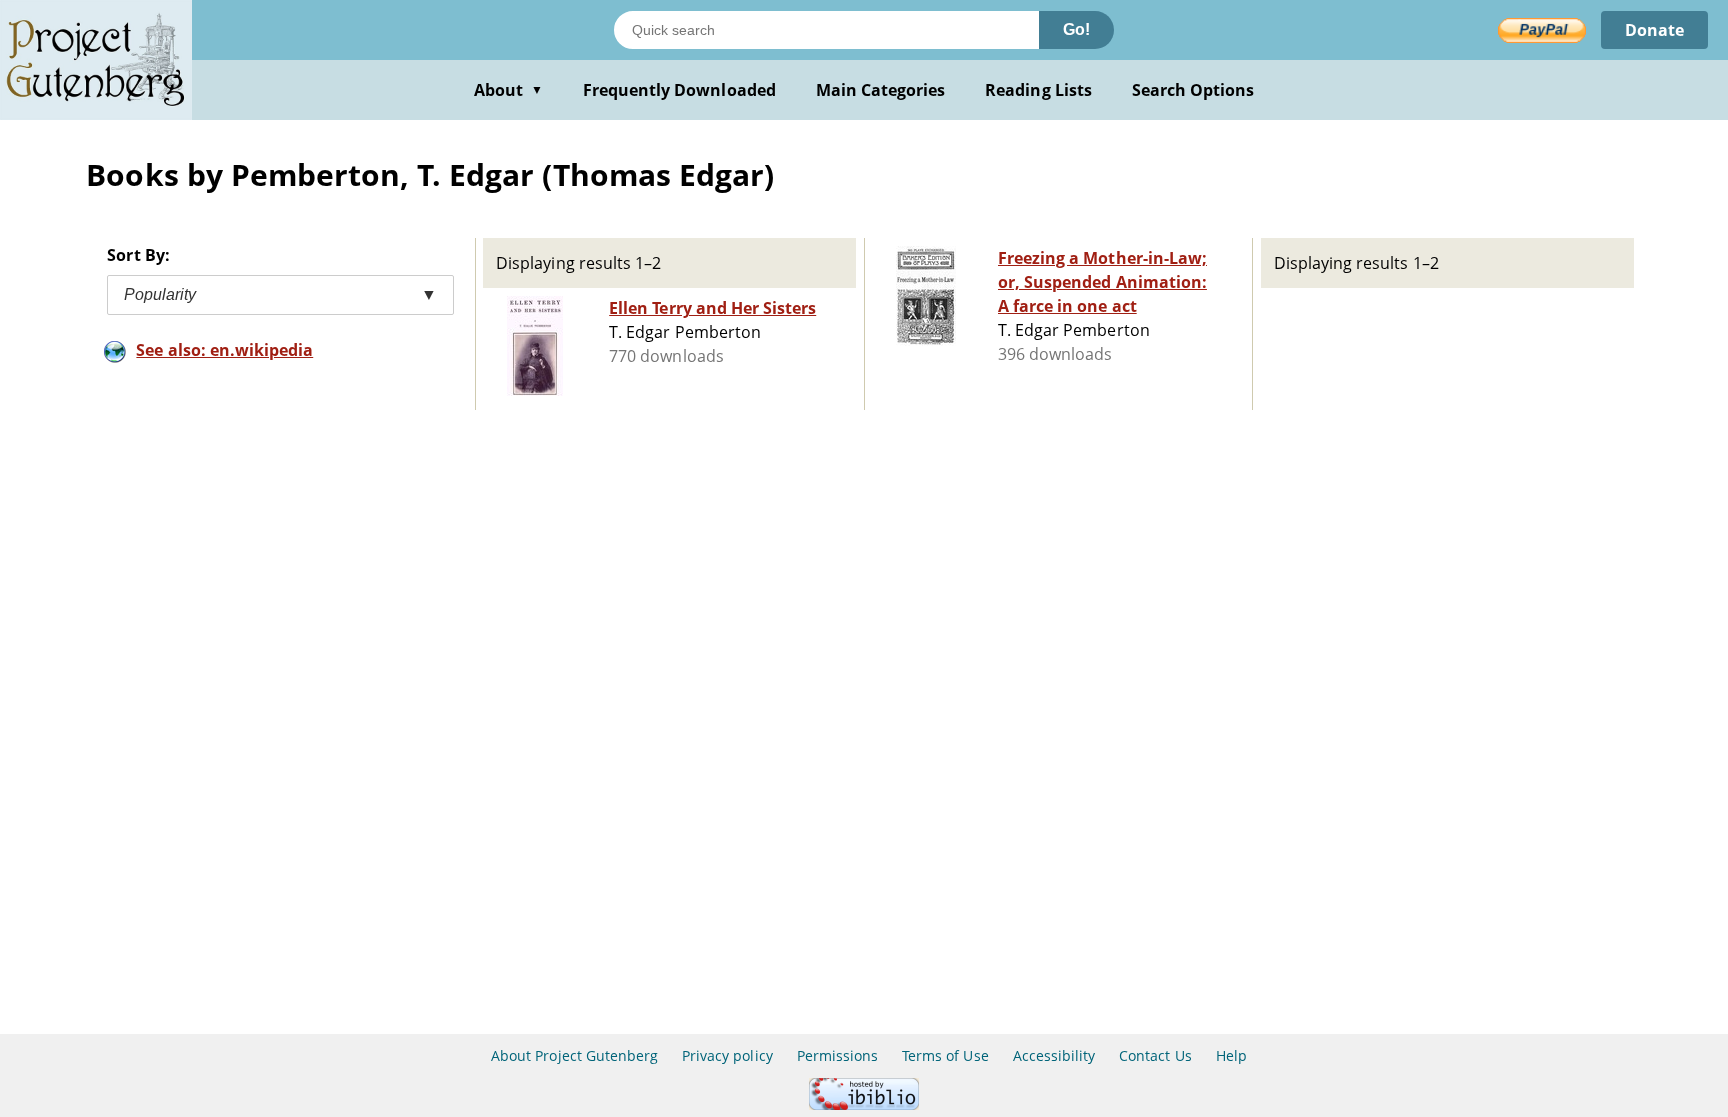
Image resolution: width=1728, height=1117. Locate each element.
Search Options (1193, 90)
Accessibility (1054, 1055)
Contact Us (1155, 1055)
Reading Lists (1038, 90)
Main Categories (881, 90)
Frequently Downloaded (679, 90)
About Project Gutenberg (574, 1055)
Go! (1076, 29)
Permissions (837, 1055)
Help (1231, 1055)
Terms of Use (945, 1055)
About (508, 90)
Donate (1654, 30)
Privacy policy (727, 1055)
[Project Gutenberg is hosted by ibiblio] (864, 1104)
